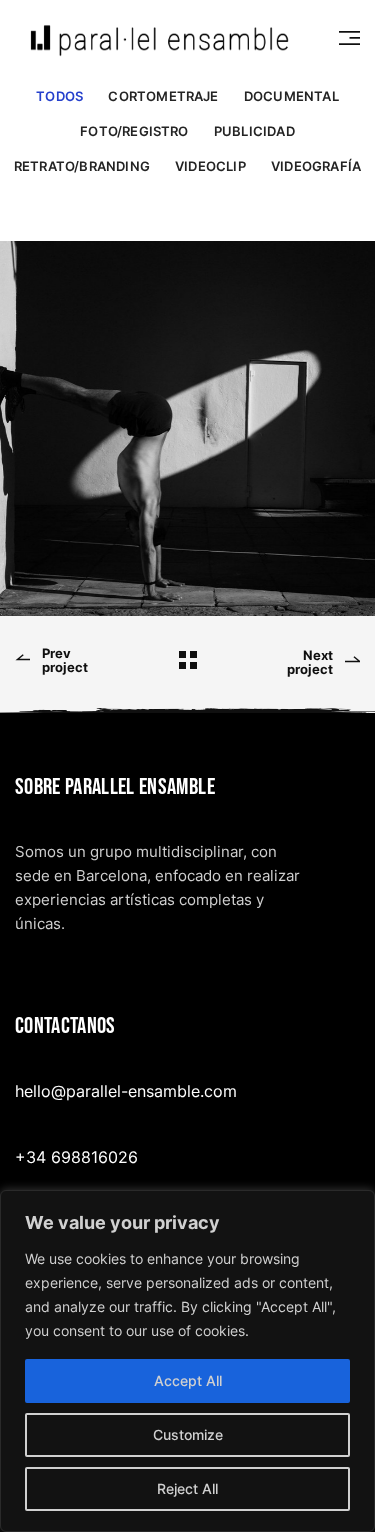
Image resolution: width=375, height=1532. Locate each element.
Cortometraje (163, 96)
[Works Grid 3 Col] (188, 660)
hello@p (45, 1091)
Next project (310, 662)
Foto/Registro (134, 131)
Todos (59, 96)
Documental (291, 96)
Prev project (65, 660)
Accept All (188, 1380)
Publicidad (254, 131)
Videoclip (210, 166)
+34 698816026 (76, 1156)
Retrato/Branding (82, 166)
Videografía (316, 166)
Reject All (187, 1488)
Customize (188, 1434)
